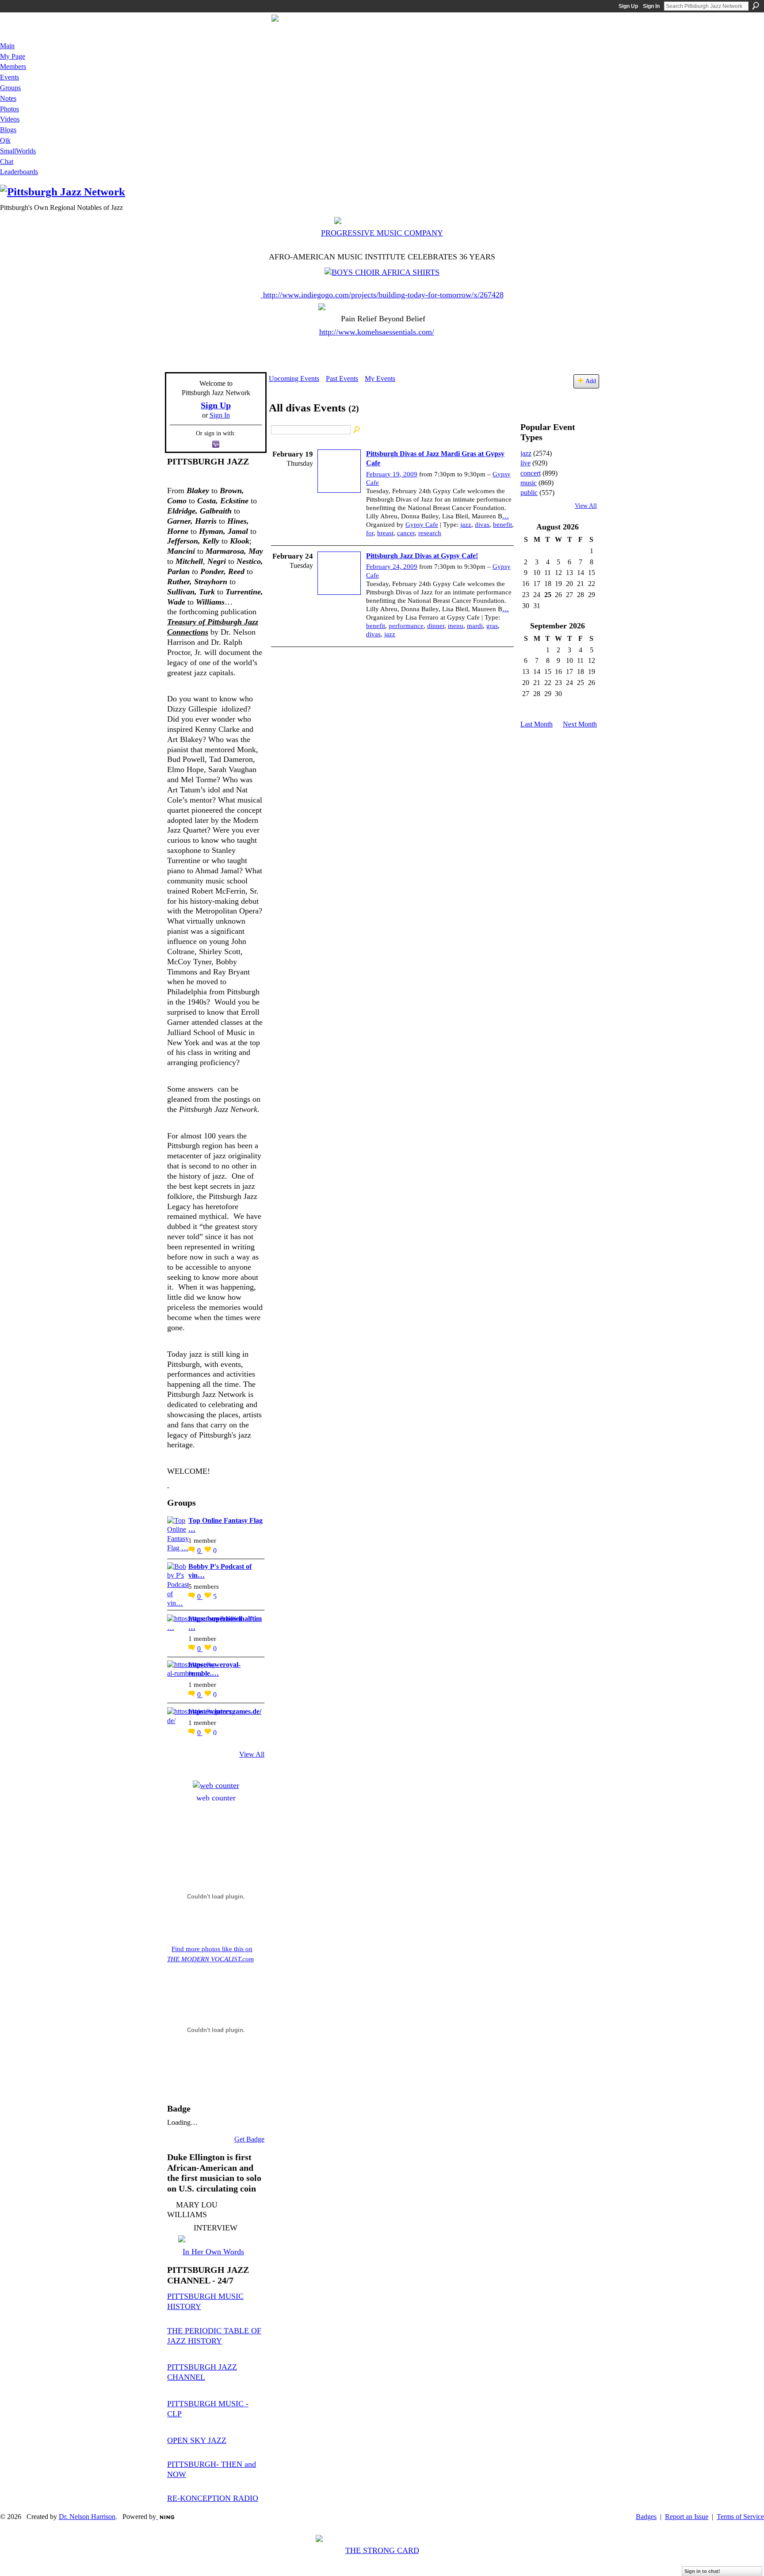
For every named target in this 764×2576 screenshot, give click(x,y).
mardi (475, 626)
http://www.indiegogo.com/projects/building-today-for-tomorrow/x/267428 (383, 295)
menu (456, 626)
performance (406, 626)
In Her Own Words (213, 2252)
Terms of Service (740, 2517)
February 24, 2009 (392, 567)
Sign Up (628, 6)
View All (252, 1754)
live (525, 463)
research (430, 533)
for (370, 533)
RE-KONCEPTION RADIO (213, 2498)
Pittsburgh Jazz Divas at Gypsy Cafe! (422, 556)
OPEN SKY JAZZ (197, 2440)
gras (492, 626)
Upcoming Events (294, 379)
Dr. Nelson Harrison (87, 2517)
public (529, 493)
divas (482, 525)
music (529, 483)
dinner (436, 626)
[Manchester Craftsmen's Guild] (168, 1484)
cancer (406, 533)
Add (591, 381)
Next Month (580, 724)
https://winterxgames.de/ (225, 1711)
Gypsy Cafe (422, 525)
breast (385, 533)
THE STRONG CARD (382, 2550)
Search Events (357, 430)
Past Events (342, 379)
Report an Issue (687, 2517)
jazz (466, 525)
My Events (380, 379)
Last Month (537, 724)
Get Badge (249, 2139)
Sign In (651, 6)
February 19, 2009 (392, 474)
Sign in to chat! (702, 2571)
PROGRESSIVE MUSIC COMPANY (382, 233)
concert (531, 473)
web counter (216, 1798)
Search (756, 6)
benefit (502, 525)
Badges (646, 2517)
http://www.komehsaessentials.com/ (377, 332)
